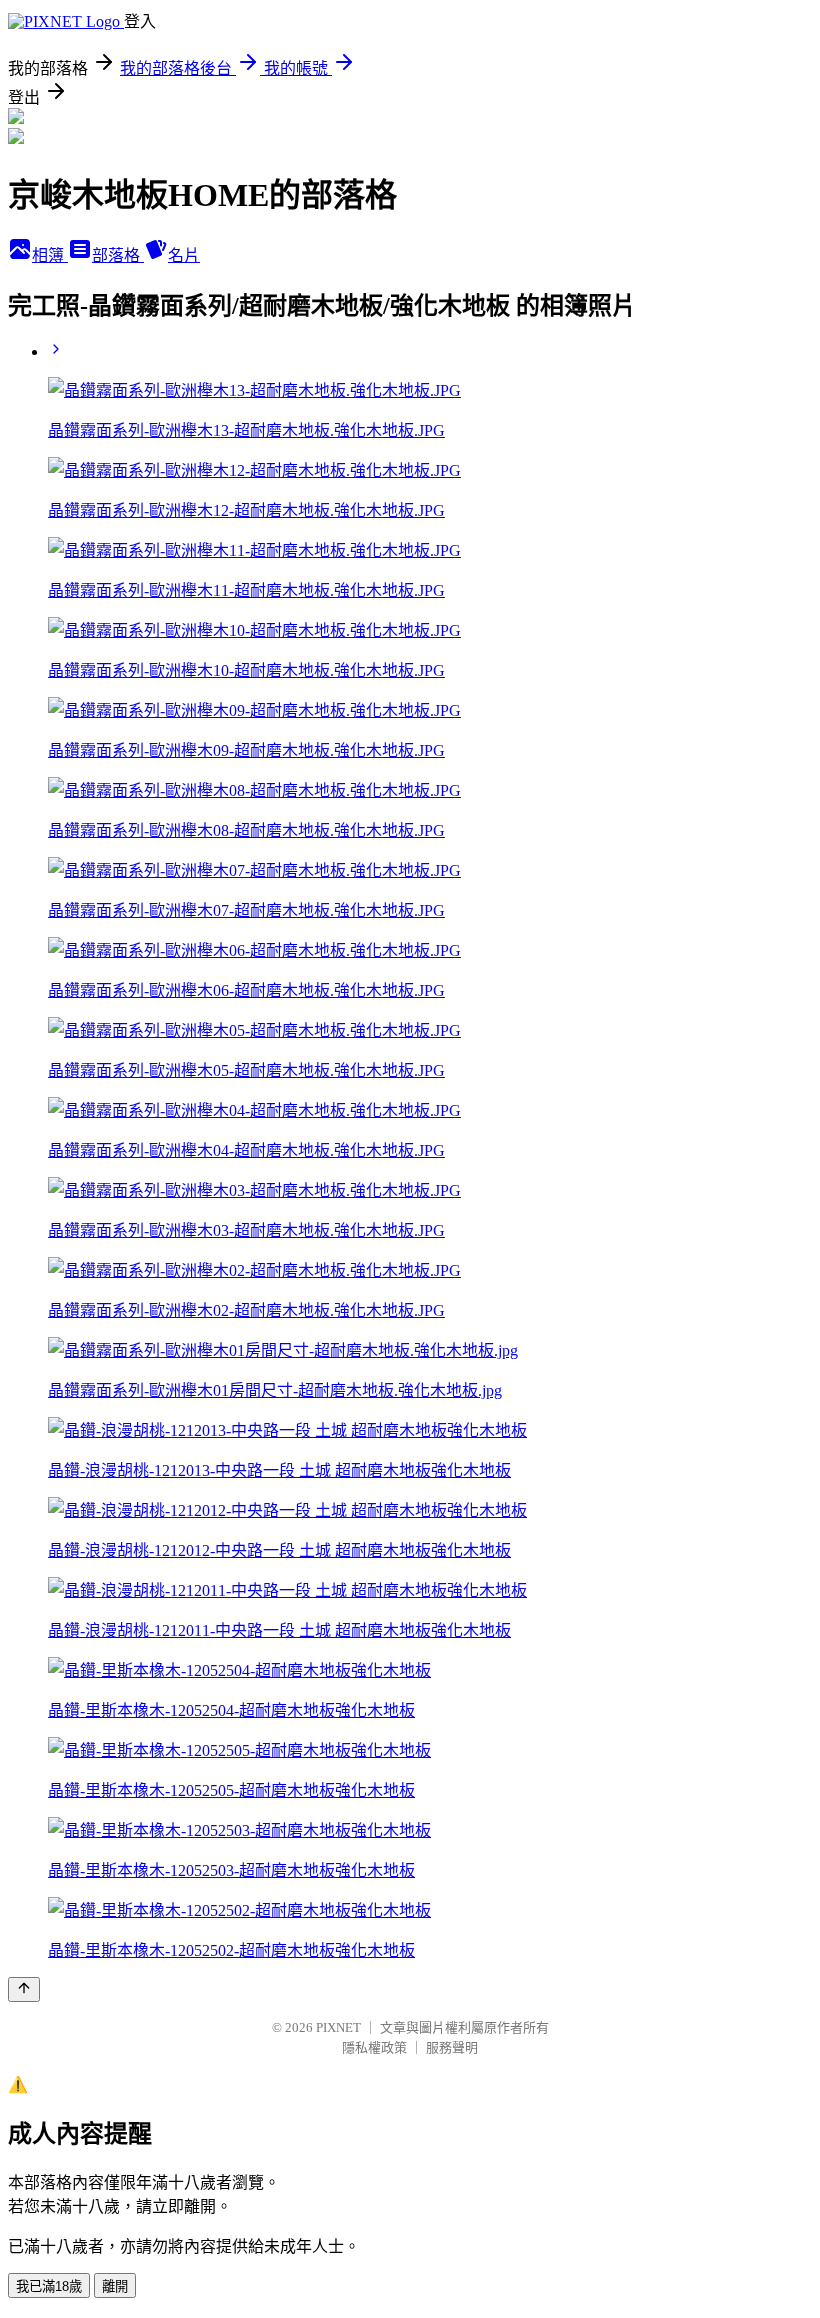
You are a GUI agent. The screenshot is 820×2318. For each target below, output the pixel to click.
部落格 (118, 255)
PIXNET (338, 2027)
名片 (184, 255)
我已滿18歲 (49, 2286)
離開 (115, 2286)
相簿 (50, 255)
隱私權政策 (374, 2047)
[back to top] (24, 1989)
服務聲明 (452, 2047)
